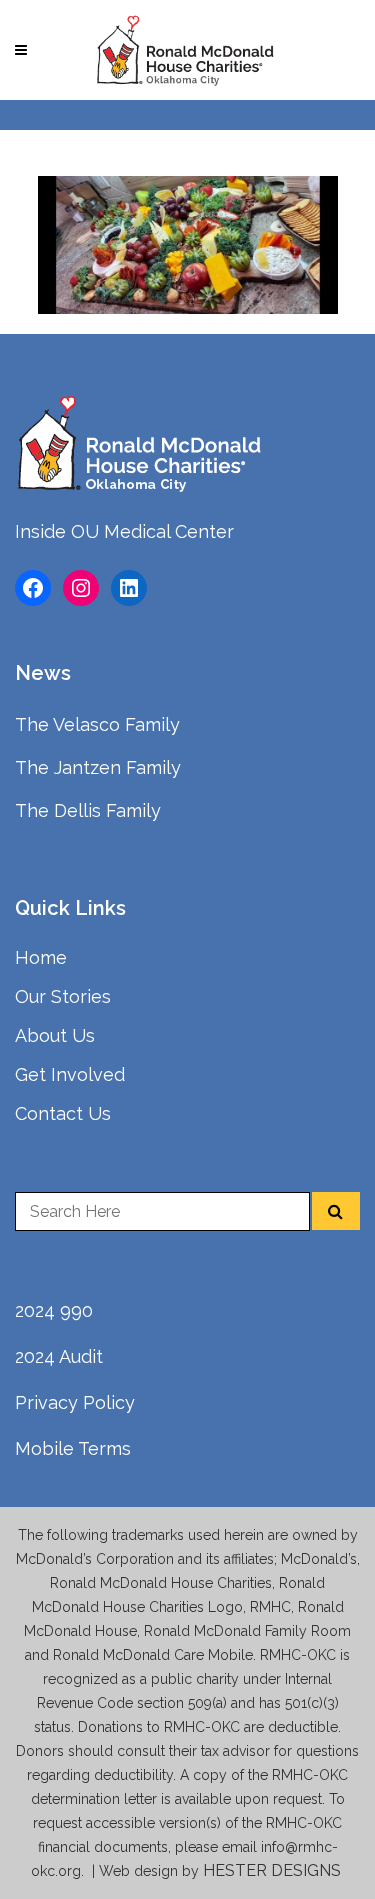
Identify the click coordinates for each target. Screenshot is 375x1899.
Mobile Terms (73, 1448)
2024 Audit (59, 1356)
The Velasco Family (97, 724)
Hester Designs (274, 1870)
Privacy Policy (75, 1402)
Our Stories (63, 996)
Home (41, 957)
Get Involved (70, 1074)
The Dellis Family (88, 810)
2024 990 (54, 1310)
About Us (55, 1035)
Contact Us (63, 1113)
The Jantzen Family (98, 767)
